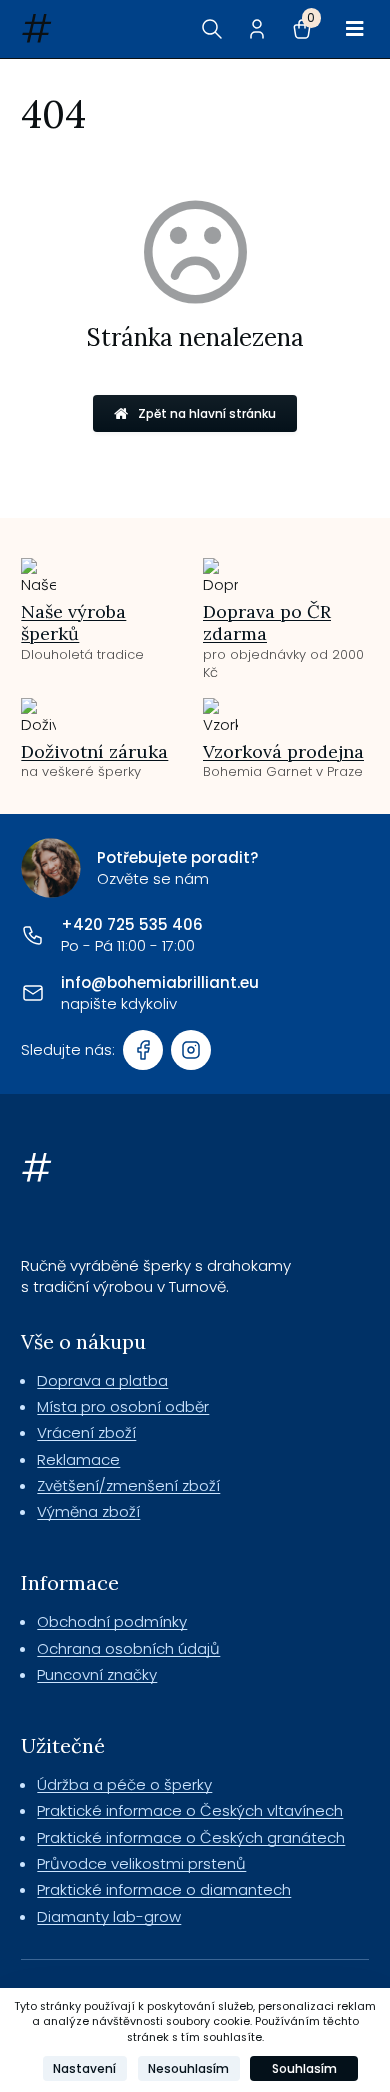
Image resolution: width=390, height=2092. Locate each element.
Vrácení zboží (86, 1432)
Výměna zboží (88, 1511)
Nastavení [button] (84, 2068)
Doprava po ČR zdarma (267, 623)
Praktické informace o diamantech (164, 1889)
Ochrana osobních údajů (128, 1648)
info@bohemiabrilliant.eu (160, 982)
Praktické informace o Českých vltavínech (190, 1810)
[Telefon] (33, 935)
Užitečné (63, 1745)
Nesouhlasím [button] (188, 2068)
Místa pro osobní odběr (123, 1406)
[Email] (33, 993)
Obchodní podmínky (112, 1621)
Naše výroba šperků (73, 623)
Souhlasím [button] (304, 2068)
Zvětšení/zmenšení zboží (128, 1485)
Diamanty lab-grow (109, 1916)
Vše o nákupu (83, 1341)
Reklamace (78, 1459)
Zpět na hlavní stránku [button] (207, 413)
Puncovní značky (97, 1674)
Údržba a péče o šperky (124, 1784)
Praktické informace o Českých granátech (191, 1837)
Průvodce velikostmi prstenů (141, 1863)
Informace (70, 1582)
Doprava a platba (102, 1380)
